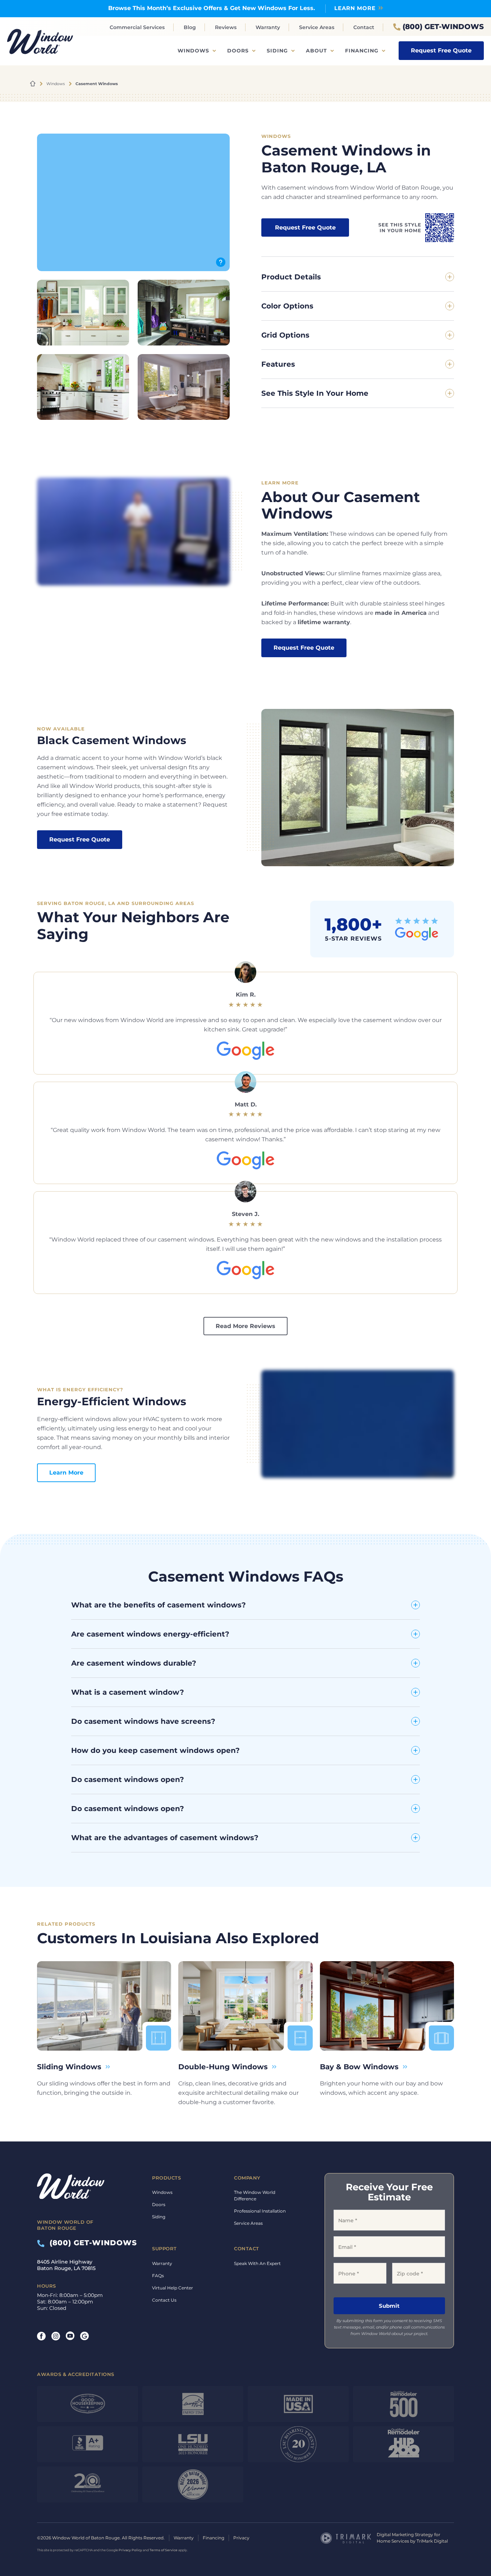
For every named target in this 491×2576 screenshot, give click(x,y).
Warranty (268, 27)
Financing (362, 51)
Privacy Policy (130, 2550)
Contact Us (164, 2300)
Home (33, 84)
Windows (193, 51)
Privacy (241, 2538)
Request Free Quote (441, 50)
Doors (238, 51)
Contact (364, 27)
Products (166, 2178)
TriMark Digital (432, 2541)
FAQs (158, 2276)
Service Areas (317, 27)
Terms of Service (164, 2550)
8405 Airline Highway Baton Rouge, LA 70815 (66, 2265)
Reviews (226, 27)
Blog (190, 27)
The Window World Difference (255, 2196)
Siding (277, 51)
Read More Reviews (245, 1326)
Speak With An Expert (257, 2263)
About (316, 51)
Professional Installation (260, 2211)
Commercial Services (137, 27)
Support (164, 2248)
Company (247, 2178)
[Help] (221, 262)
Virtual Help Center (173, 2288)
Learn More (355, 8)
